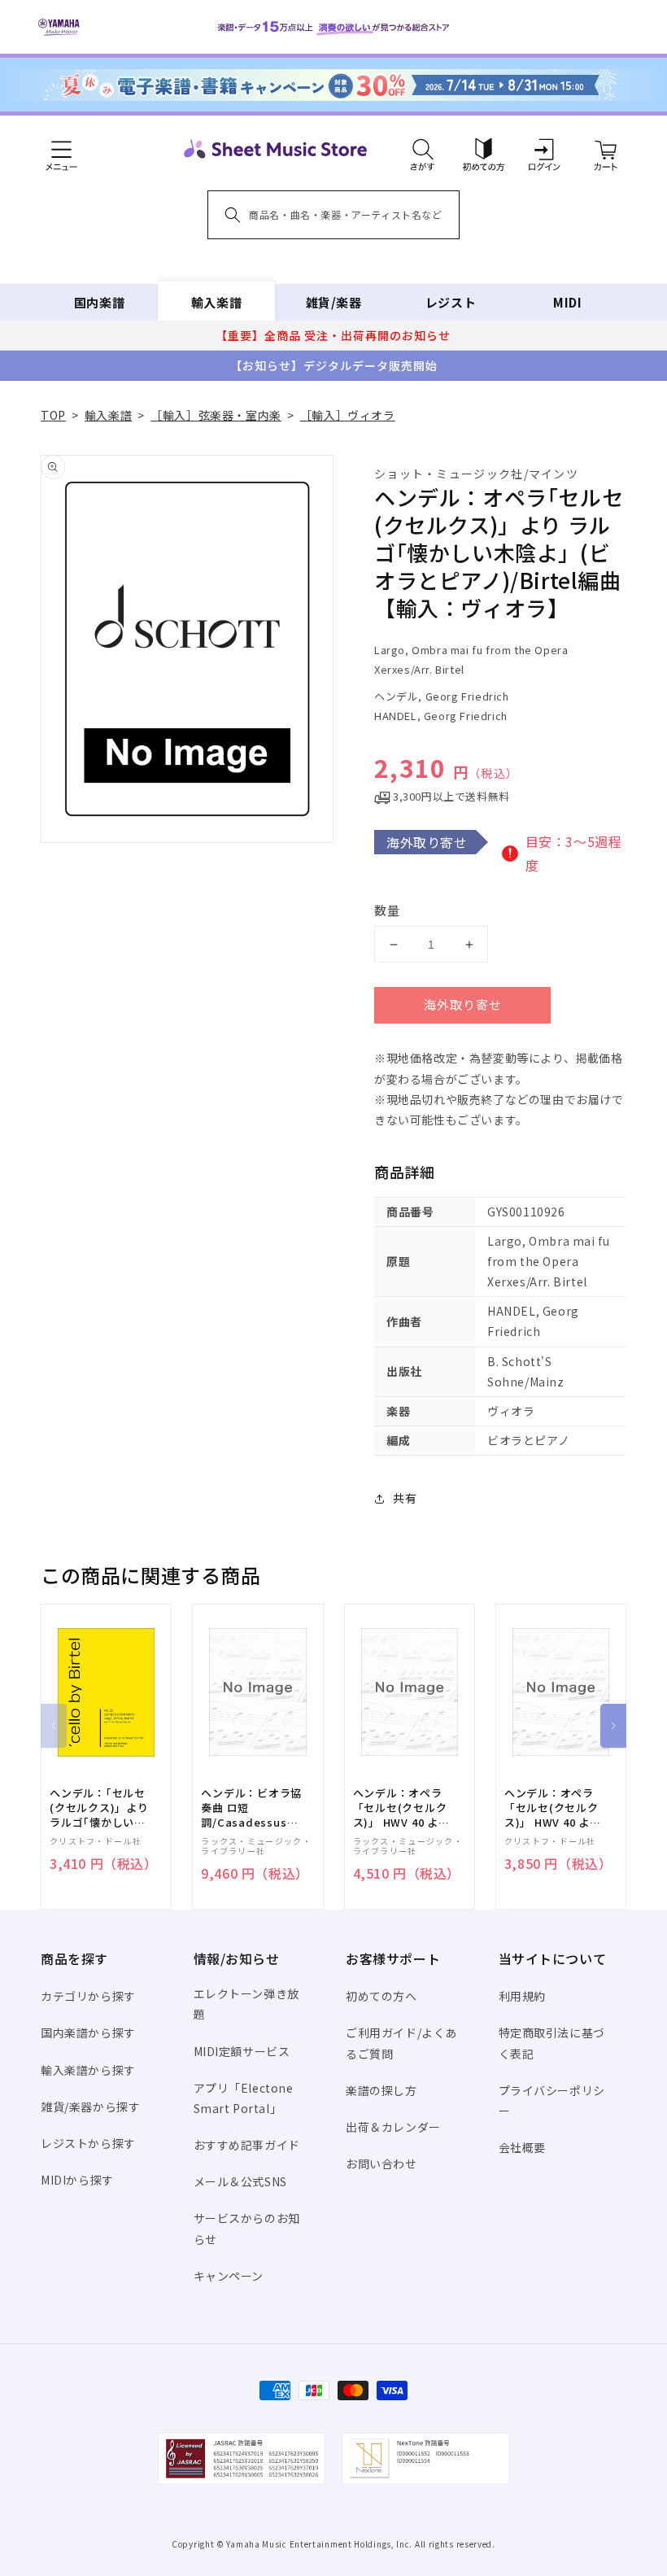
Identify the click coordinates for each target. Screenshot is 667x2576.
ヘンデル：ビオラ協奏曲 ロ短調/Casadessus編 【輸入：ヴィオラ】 (251, 1808)
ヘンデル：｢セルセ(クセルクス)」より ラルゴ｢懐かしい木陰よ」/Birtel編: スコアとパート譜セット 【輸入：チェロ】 (102, 1808)
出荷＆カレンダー (393, 2127)
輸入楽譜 (216, 302)
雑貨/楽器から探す (90, 2107)
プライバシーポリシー (552, 2100)
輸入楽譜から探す (88, 2070)
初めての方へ (381, 1996)
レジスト (451, 302)
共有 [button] (405, 1498)
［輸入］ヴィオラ (348, 415)
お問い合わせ (381, 2163)
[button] (423, 149)
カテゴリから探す (88, 1996)
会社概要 (522, 2147)
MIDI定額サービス (242, 2051)
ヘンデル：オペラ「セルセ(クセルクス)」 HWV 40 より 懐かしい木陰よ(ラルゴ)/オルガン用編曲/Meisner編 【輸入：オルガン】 (554, 1808)
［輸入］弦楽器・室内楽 (216, 415)
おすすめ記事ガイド (247, 2145)
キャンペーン (229, 2276)
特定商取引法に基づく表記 (552, 2043)
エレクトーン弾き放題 (246, 2004)
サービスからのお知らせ (247, 2228)
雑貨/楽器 (334, 302)
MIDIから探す (77, 2180)
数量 (387, 910)
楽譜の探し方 (381, 2090)
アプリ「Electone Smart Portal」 (244, 2098)
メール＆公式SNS (240, 2181)
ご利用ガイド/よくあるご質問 (401, 2043)
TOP (53, 415)
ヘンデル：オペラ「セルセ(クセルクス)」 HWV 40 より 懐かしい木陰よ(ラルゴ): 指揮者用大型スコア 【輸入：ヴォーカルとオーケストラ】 (403, 1808)
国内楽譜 (99, 302)
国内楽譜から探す (88, 2032)
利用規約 (522, 1996)
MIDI (567, 302)
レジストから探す (88, 2143)
